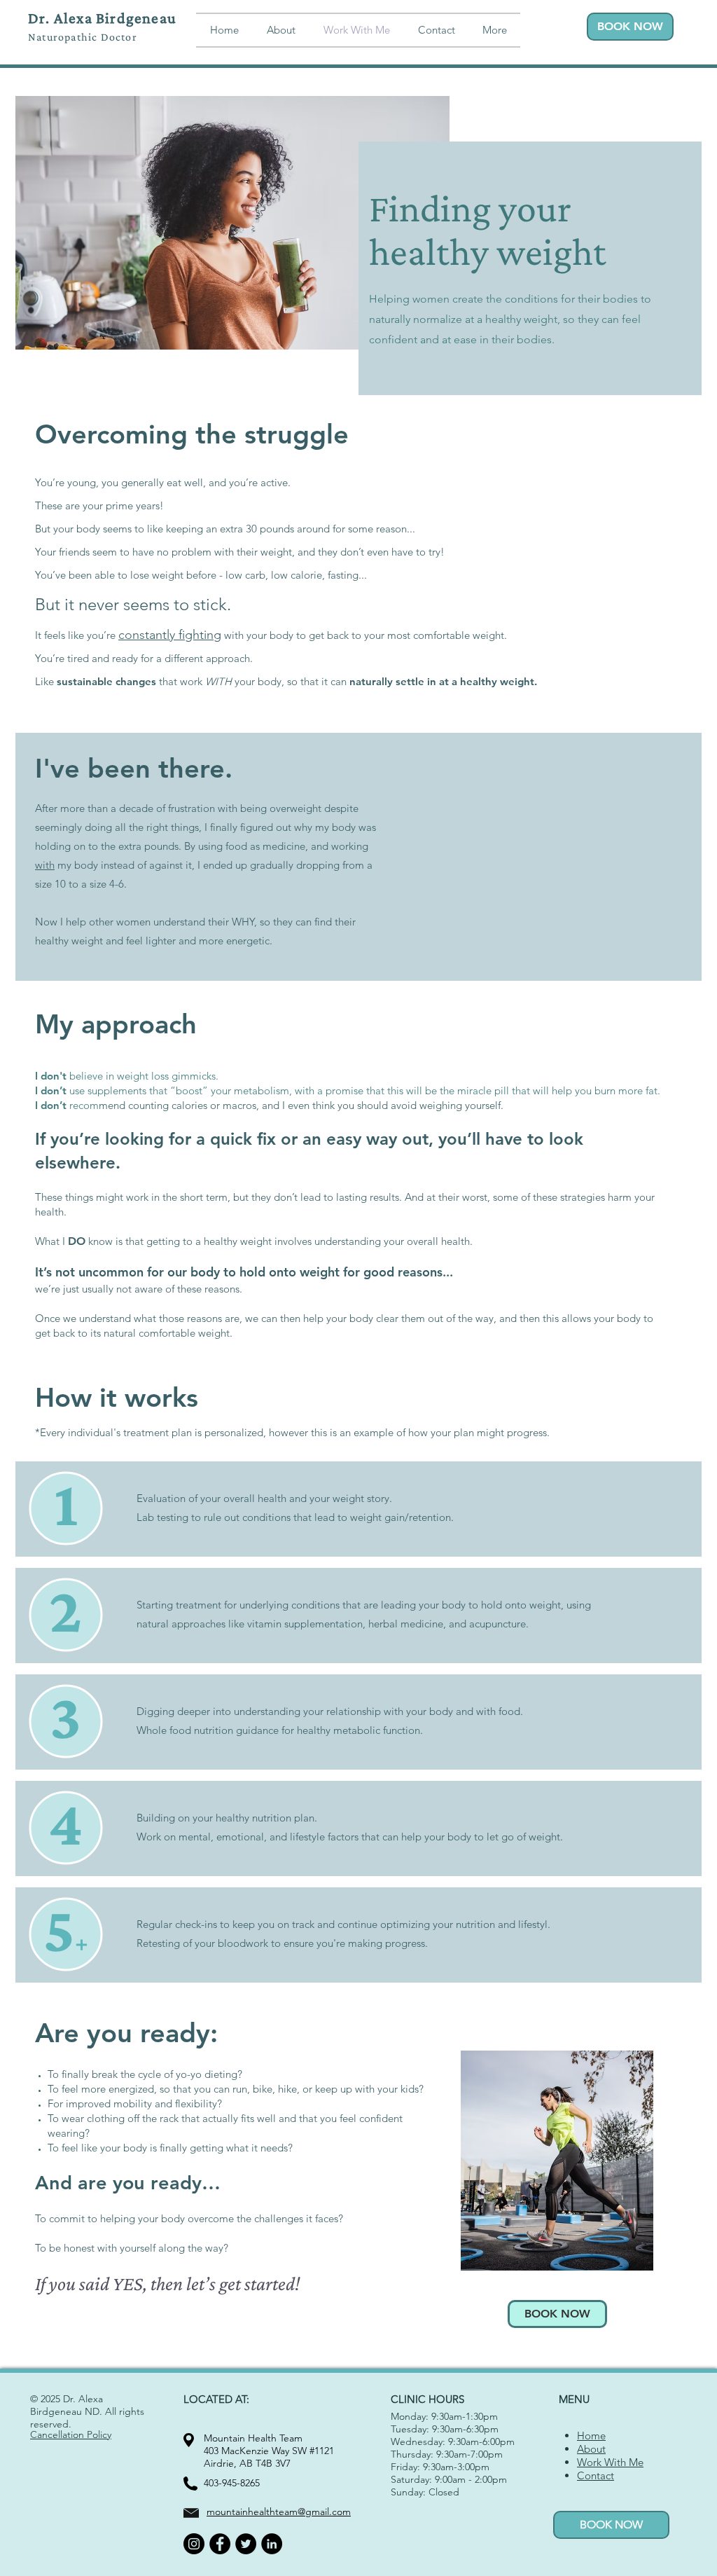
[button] (494, 30)
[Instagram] (194, 2544)
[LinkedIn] (272, 2544)
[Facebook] (220, 2544)
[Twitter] (246, 2544)
